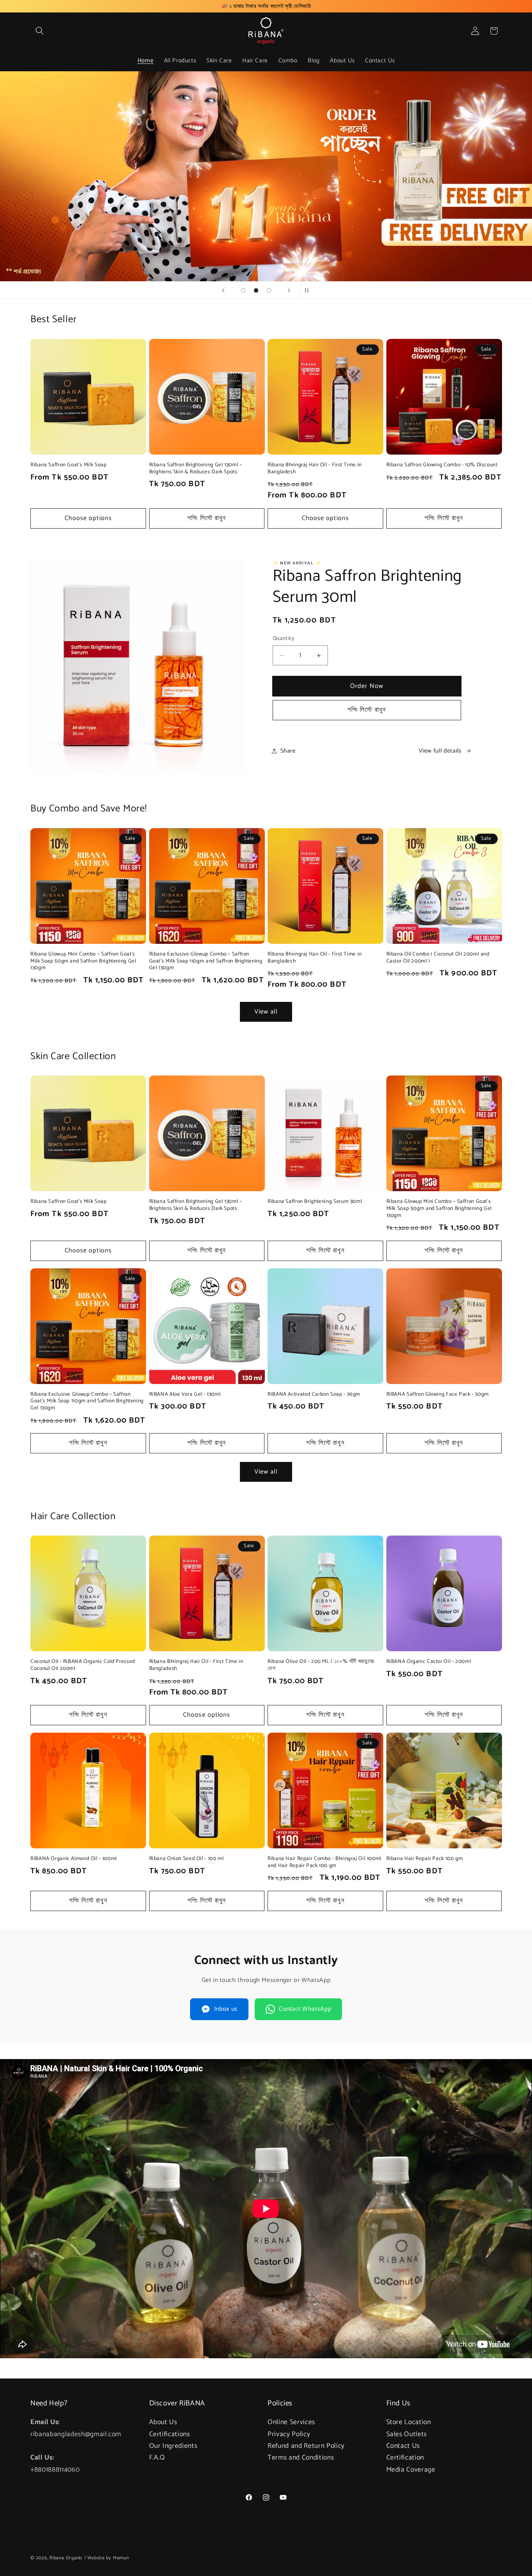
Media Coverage (411, 2470)
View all (266, 1012)
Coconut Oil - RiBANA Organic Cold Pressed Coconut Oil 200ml (83, 1666)
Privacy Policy (289, 2434)
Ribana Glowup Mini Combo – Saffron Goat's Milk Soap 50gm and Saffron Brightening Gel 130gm (83, 961)
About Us (163, 2423)
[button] (40, 31)
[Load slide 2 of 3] (256, 290)
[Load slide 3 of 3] (269, 290)
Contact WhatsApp (305, 2009)
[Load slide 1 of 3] (243, 290)
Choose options (88, 518)
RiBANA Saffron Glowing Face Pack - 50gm (438, 1395)
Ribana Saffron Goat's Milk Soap (69, 465)
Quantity (284, 639)
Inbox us (226, 2009)
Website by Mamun (108, 2558)
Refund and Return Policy (306, 2446)
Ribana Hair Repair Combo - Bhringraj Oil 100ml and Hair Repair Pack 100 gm (324, 1862)
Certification (405, 2458)
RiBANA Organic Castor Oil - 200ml (429, 1662)
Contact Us (403, 2446)
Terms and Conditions (301, 2458)
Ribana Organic (66, 2558)
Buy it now (367, 686)
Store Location (409, 2423)
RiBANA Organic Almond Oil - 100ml (74, 1859)
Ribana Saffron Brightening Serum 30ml (315, 1202)
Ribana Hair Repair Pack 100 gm (425, 1859)
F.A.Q (157, 2458)
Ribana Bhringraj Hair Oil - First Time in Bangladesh (315, 469)
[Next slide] (289, 290)
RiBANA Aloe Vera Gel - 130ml (185, 1395)
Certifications (170, 2434)
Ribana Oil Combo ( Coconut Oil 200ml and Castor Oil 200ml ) (438, 958)
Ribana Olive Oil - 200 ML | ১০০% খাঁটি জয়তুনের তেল (321, 1666)
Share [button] (288, 751)
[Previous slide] (223, 290)
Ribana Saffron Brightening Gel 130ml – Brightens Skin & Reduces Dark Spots (196, 469)
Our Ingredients (173, 2446)
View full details (440, 751)
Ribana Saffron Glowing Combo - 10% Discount (442, 465)
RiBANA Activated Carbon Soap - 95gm (314, 1395)
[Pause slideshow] (309, 290)
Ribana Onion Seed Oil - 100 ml (187, 1859)
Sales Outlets (407, 2434)
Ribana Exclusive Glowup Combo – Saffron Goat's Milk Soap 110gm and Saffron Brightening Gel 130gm (206, 961)
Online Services (291, 2423)
